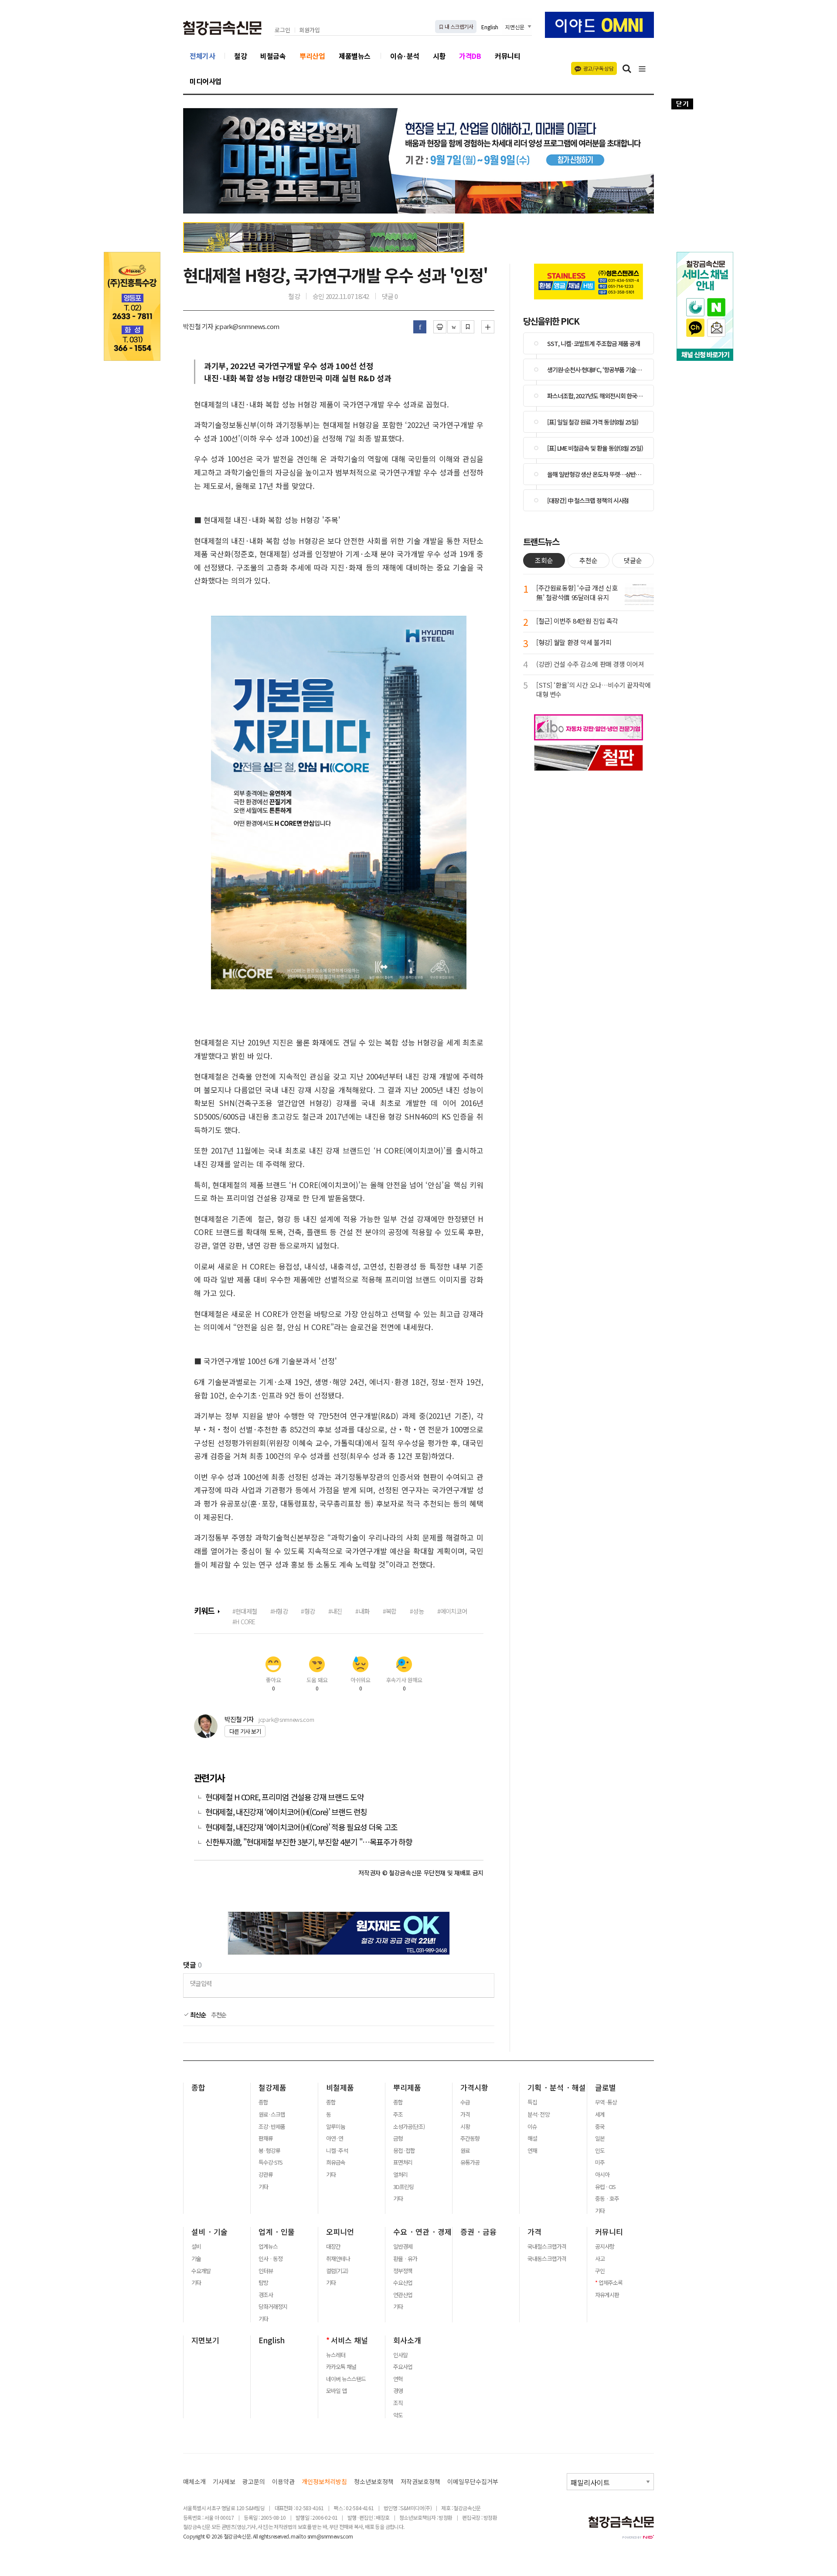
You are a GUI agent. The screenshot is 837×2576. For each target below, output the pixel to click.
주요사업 (403, 2367)
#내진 (335, 1611)
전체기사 (202, 56)
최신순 (197, 2015)
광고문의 (254, 2482)
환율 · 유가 (405, 2259)
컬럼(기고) (337, 2271)
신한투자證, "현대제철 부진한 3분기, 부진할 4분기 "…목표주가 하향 (310, 1842)
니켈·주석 (337, 2151)
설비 (196, 2247)
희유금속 (336, 2162)
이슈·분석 (405, 56)
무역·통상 (606, 2102)
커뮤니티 (507, 56)
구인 (600, 2271)
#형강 (308, 1611)
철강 (240, 56)
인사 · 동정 (270, 2259)
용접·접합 (404, 2151)
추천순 (219, 2015)
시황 (439, 56)
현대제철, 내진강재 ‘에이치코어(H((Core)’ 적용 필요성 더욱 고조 (301, 1827)
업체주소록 (611, 2283)
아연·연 (335, 2138)
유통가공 (470, 2162)
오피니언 (340, 2232)
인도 (600, 2151)
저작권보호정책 (420, 2482)
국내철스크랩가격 (547, 2247)
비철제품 (340, 2087)
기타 (263, 2187)
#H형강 (279, 1611)
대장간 (333, 2247)
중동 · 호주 (607, 2199)
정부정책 (403, 2271)
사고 (600, 2259)
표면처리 (403, 2162)
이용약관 (283, 2482)
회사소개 (407, 2340)
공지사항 (605, 2247)
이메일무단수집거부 (473, 2482)
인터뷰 (266, 2271)
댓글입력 (201, 1983)
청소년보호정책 (374, 2482)
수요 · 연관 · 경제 (422, 2232)
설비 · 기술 (209, 2232)
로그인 (282, 30)
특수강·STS (270, 2162)
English (490, 27)
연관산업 (403, 2295)
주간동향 (470, 2138)
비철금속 (273, 56)
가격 (465, 2114)
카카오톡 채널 (341, 2367)
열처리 (400, 2175)
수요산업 (403, 2283)
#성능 (417, 1611)
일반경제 (403, 2247)
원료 (465, 2151)
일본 (600, 2138)
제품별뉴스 (355, 56)
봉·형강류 (269, 2151)
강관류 (266, 2175)
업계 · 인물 (277, 2232)
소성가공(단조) (409, 2127)
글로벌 (606, 2087)
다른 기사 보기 (245, 1731)
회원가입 (310, 30)
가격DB (470, 56)
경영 (398, 2391)
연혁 (398, 2379)
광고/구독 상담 (598, 68)
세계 (600, 2114)
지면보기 (205, 2340)
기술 (196, 2259)
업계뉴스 (268, 2247)
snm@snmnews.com (330, 2536)
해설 (532, 2138)
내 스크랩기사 (458, 26)
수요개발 (201, 2271)
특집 (532, 2102)
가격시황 (474, 2087)
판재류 (266, 2138)
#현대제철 (245, 1611)
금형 (398, 2138)
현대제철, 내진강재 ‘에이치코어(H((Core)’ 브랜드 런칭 (286, 1812)
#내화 (362, 1611)
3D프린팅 (403, 2187)
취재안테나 (338, 2259)
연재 (532, 2151)
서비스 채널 (349, 2340)
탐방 (263, 2283)
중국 (600, 2127)
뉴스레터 (336, 2355)
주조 (398, 2114)
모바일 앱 (336, 2391)
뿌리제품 (407, 2087)
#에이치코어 (452, 1611)
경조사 (266, 2295)
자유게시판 (607, 2295)
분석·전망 (538, 2114)
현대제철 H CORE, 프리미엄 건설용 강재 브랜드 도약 (284, 1797)
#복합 (390, 1611)
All (255, 2536)
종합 (198, 2087)
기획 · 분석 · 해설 (557, 2087)
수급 (465, 2102)
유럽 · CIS (605, 2187)
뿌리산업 (312, 56)
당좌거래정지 (273, 2307)
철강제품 (272, 2087)
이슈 (532, 2127)
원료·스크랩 (272, 2114)
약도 (398, 2415)
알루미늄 (336, 2127)
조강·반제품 (272, 2127)
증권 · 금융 (478, 2232)
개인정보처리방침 (324, 2482)
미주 (600, 2162)
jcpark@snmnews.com (286, 1719)
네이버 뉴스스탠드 (346, 2379)
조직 (398, 2403)
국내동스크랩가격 (547, 2259)
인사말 (400, 2355)
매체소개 (194, 2482)
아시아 (602, 2175)
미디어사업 (206, 81)
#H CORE (244, 1621)
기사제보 (224, 2482)
